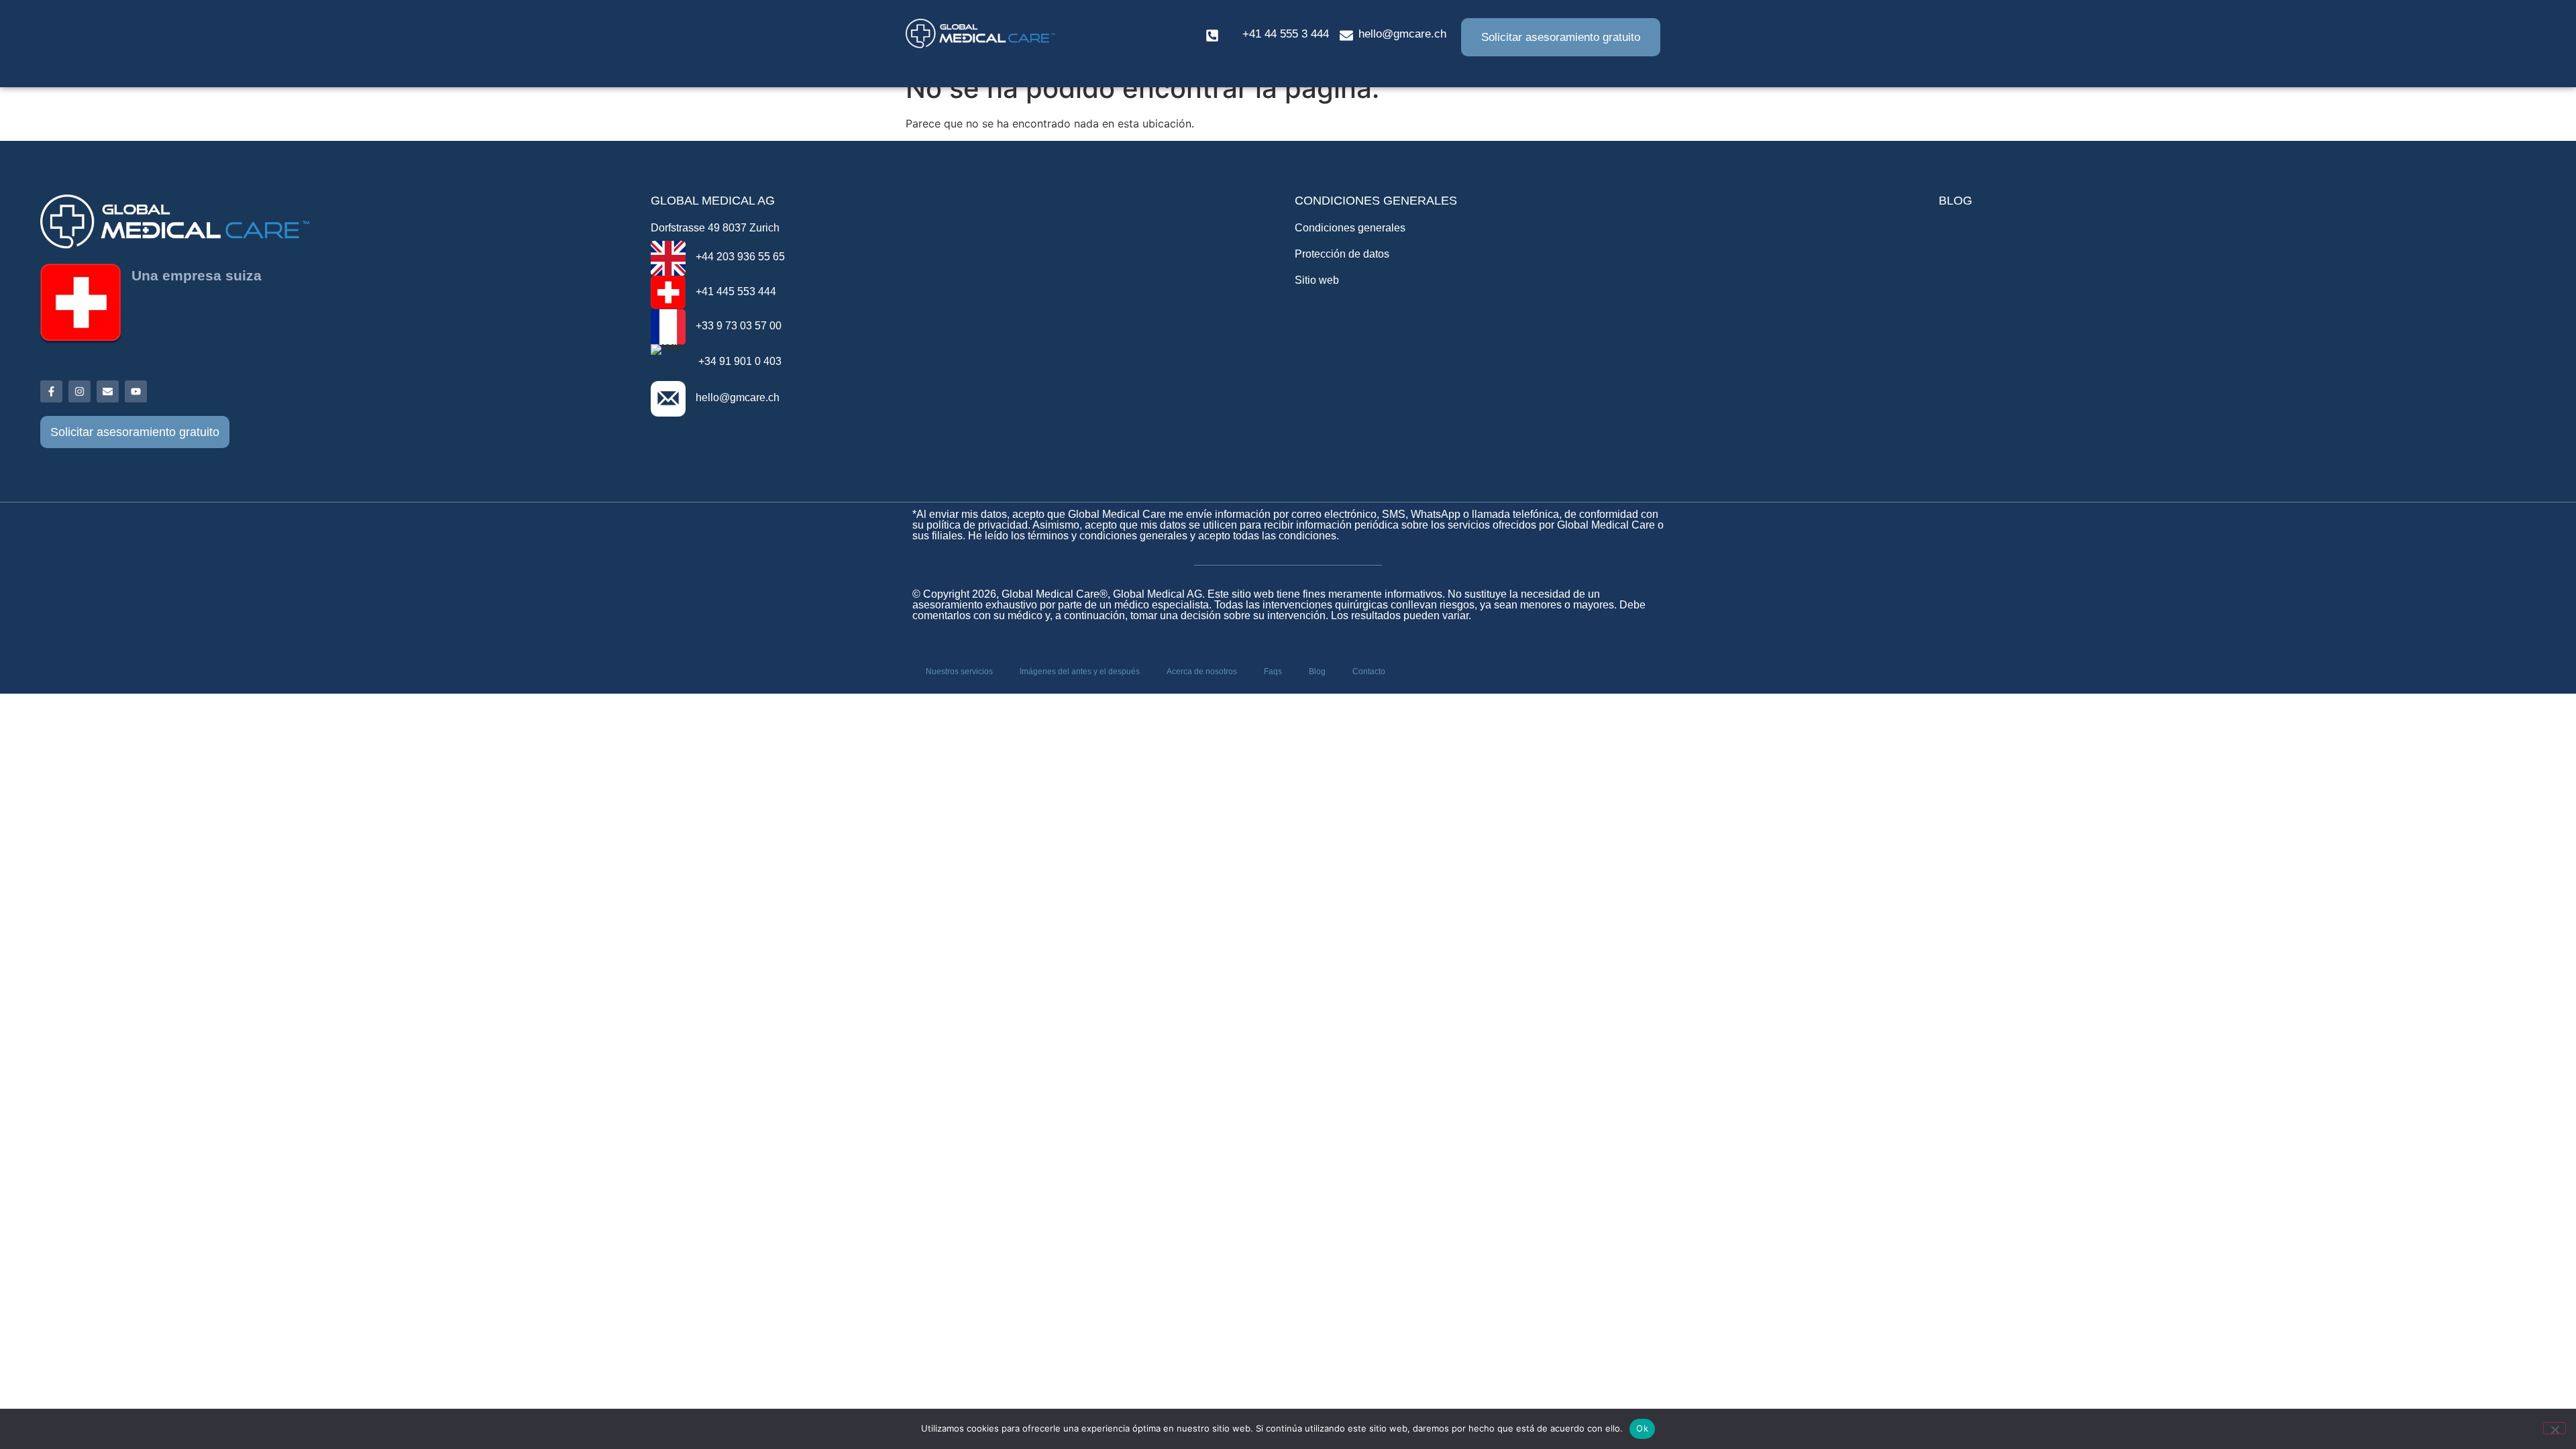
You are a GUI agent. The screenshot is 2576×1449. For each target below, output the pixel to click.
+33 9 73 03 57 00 (739, 326)
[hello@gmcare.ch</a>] (1346, 36)
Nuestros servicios (959, 672)
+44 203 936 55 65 (740, 257)
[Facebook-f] (51, 391)
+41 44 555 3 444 (1286, 34)
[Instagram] (79, 391)
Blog (1317, 672)
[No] (2555, 1428)
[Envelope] (108, 391)
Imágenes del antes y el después (1080, 672)
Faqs (1273, 672)
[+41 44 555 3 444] (1212, 36)
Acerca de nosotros (1202, 672)
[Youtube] (136, 391)
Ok (1642, 1428)
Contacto (1369, 672)
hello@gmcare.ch (1402, 34)
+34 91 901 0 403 (740, 361)
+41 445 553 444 (736, 291)
